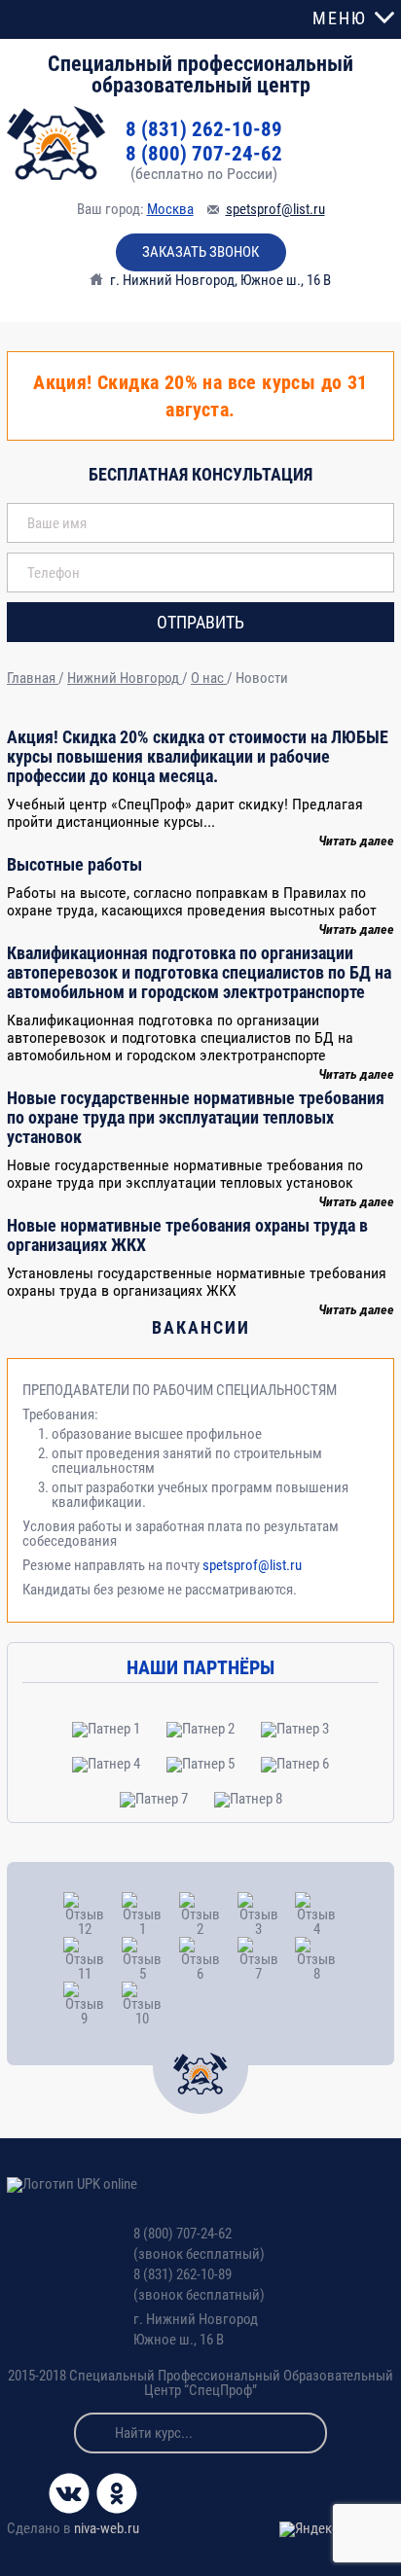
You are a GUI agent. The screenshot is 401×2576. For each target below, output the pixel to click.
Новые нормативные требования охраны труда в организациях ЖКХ (187, 1235)
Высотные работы (74, 864)
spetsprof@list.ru (275, 209)
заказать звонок (200, 252)
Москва (170, 209)
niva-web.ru (107, 2528)
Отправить (200, 622)
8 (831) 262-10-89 (204, 130)
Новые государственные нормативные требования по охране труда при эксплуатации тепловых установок (196, 1117)
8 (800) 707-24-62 (204, 154)
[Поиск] (94, 2433)
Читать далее (356, 841)
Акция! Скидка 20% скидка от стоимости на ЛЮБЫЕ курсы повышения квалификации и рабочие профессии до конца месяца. (198, 756)
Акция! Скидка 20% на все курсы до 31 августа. (200, 396)
